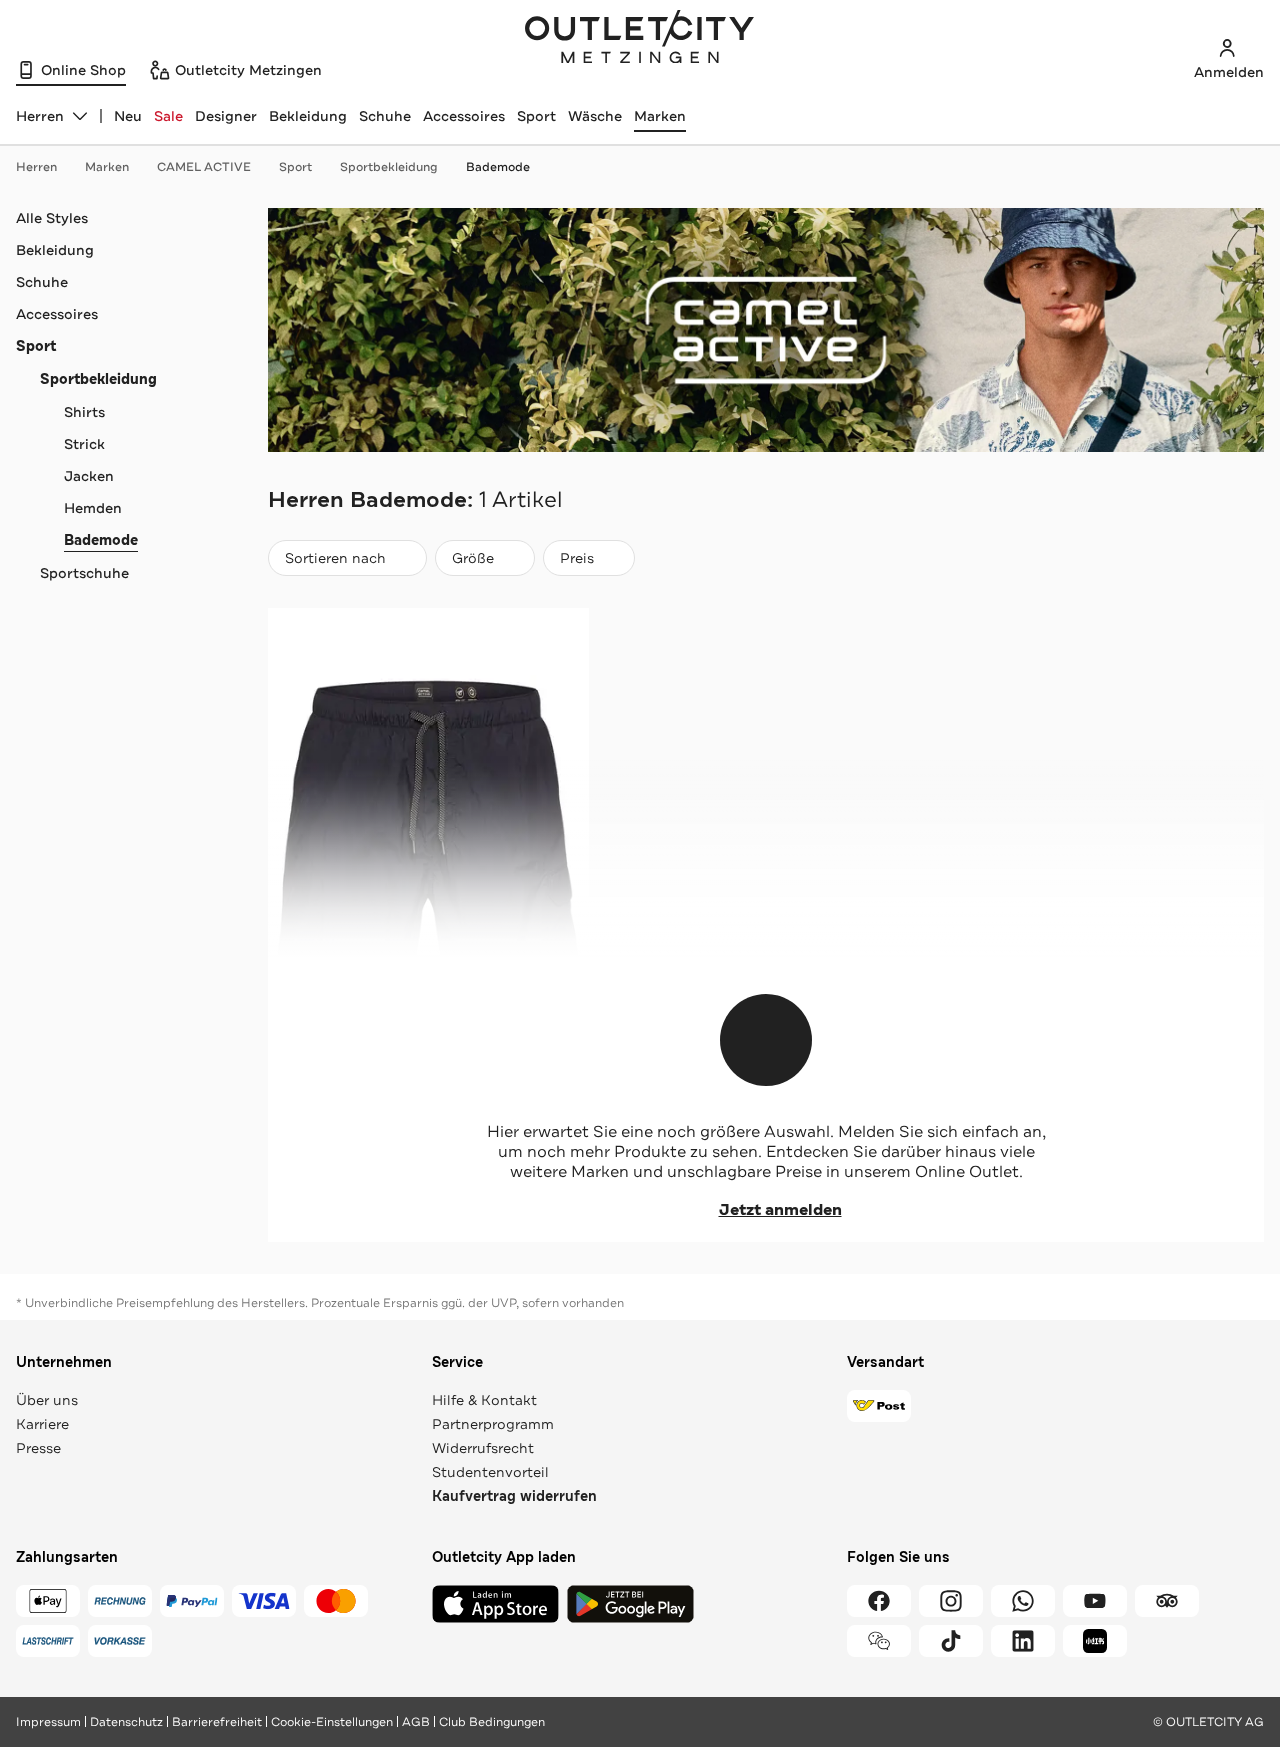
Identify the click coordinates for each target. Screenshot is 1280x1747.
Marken (660, 116)
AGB (416, 1722)
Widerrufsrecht (483, 1448)
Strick (84, 444)
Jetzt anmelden (780, 1210)
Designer (226, 116)
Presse (38, 1448)
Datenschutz (126, 1722)
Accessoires (464, 116)
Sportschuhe (84, 573)
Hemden (93, 508)
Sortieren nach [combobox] (335, 562)
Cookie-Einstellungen (332, 1722)
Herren (36, 167)
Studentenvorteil (490, 1472)
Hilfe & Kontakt (484, 1400)
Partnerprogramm (493, 1424)
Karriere (42, 1424)
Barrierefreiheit (217, 1722)
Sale (168, 116)
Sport (536, 116)
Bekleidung (308, 116)
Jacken (89, 476)
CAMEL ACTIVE (204, 167)
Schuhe (385, 116)
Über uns (47, 1400)
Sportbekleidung (389, 167)
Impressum (48, 1722)
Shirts (84, 412)
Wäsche (595, 116)
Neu (128, 116)
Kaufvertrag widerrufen (514, 1496)
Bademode (498, 167)
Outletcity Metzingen (640, 39)
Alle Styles (52, 218)
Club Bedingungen (492, 1722)
